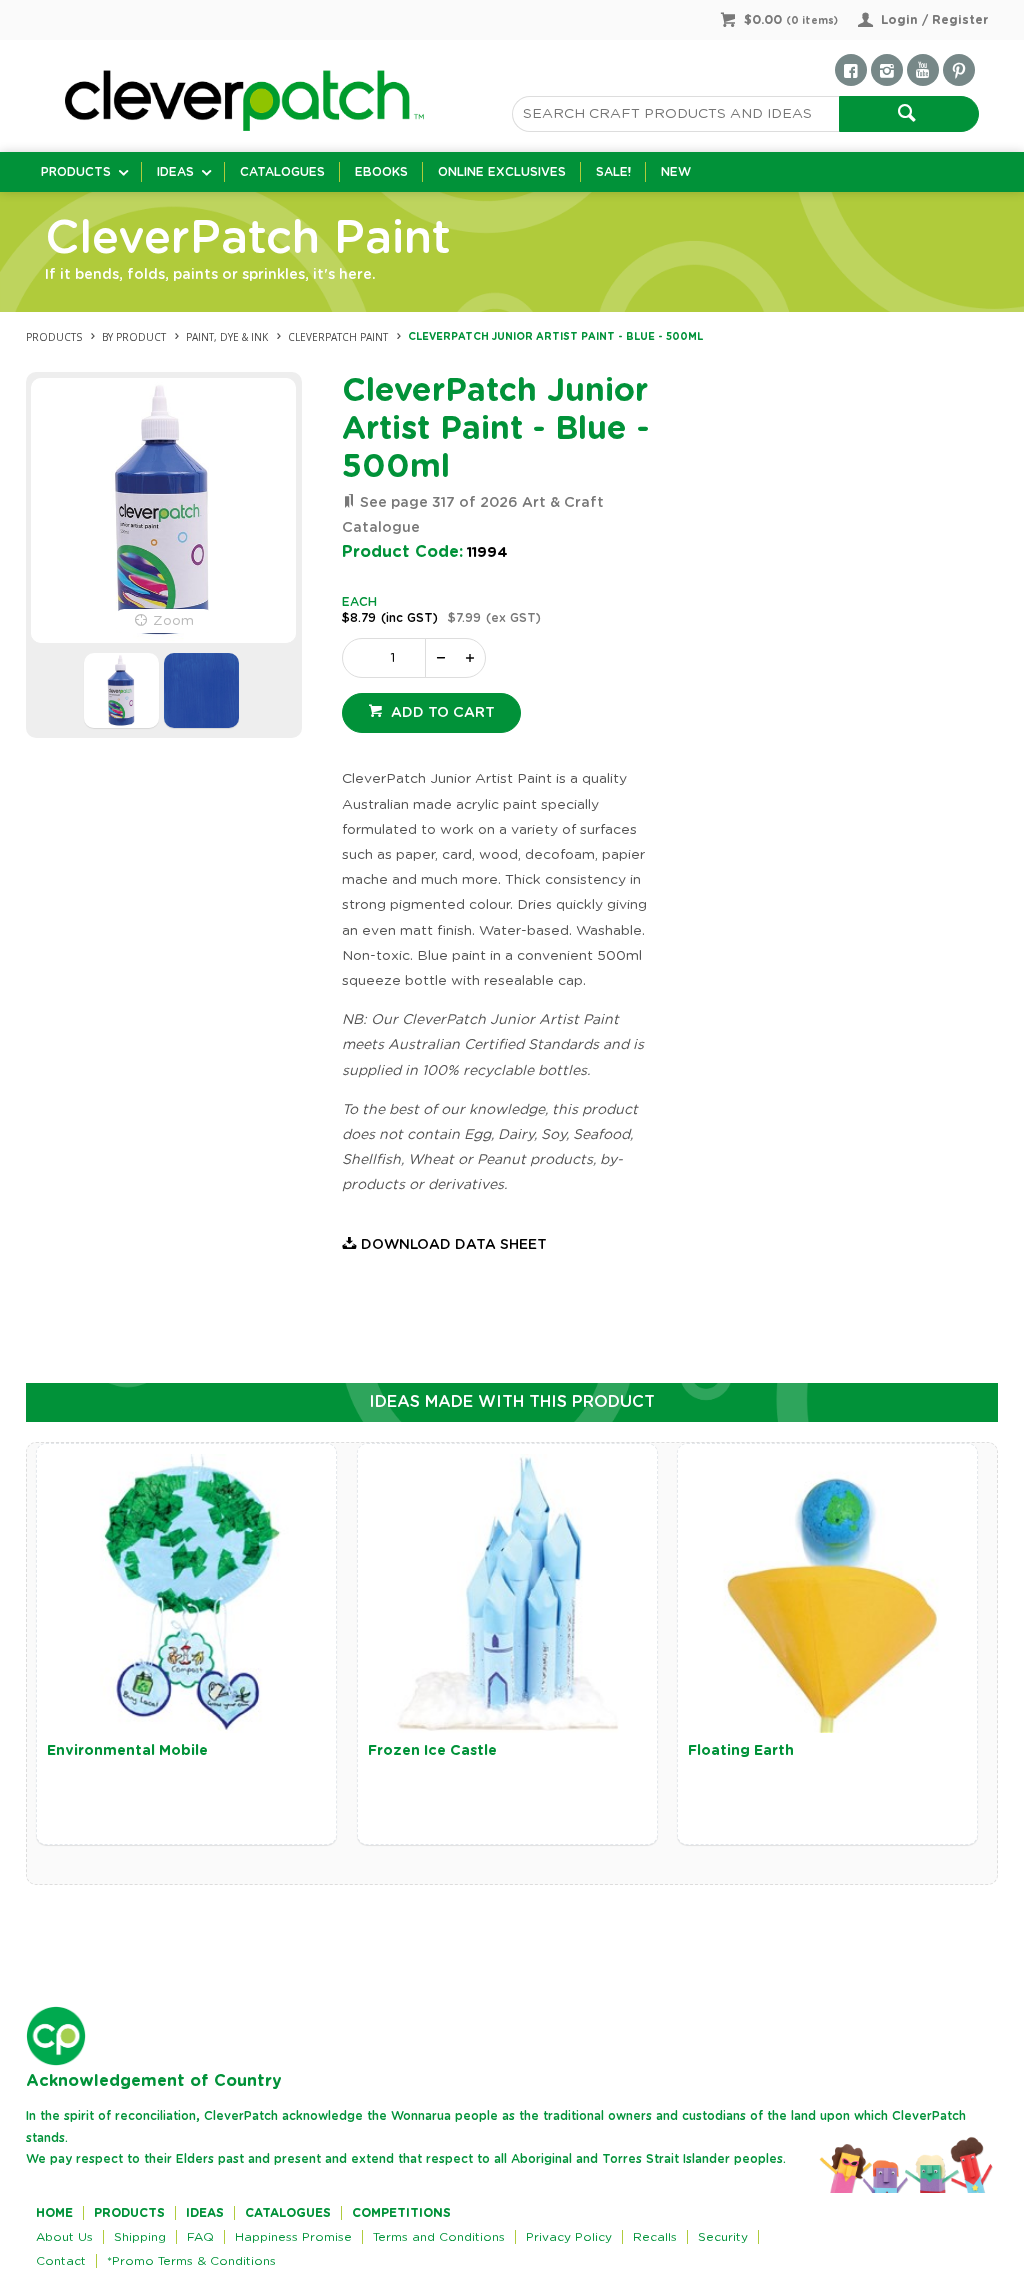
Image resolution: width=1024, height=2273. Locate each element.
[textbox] (675, 114)
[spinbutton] (388, 658)
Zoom (173, 621)
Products (76, 172)
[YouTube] (923, 70)
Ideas (175, 172)
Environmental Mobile (127, 1751)
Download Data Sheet (454, 1245)
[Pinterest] (959, 70)
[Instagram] (887, 70)
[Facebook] (851, 70)
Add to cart (441, 713)
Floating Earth (741, 1751)
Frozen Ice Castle (432, 1751)
